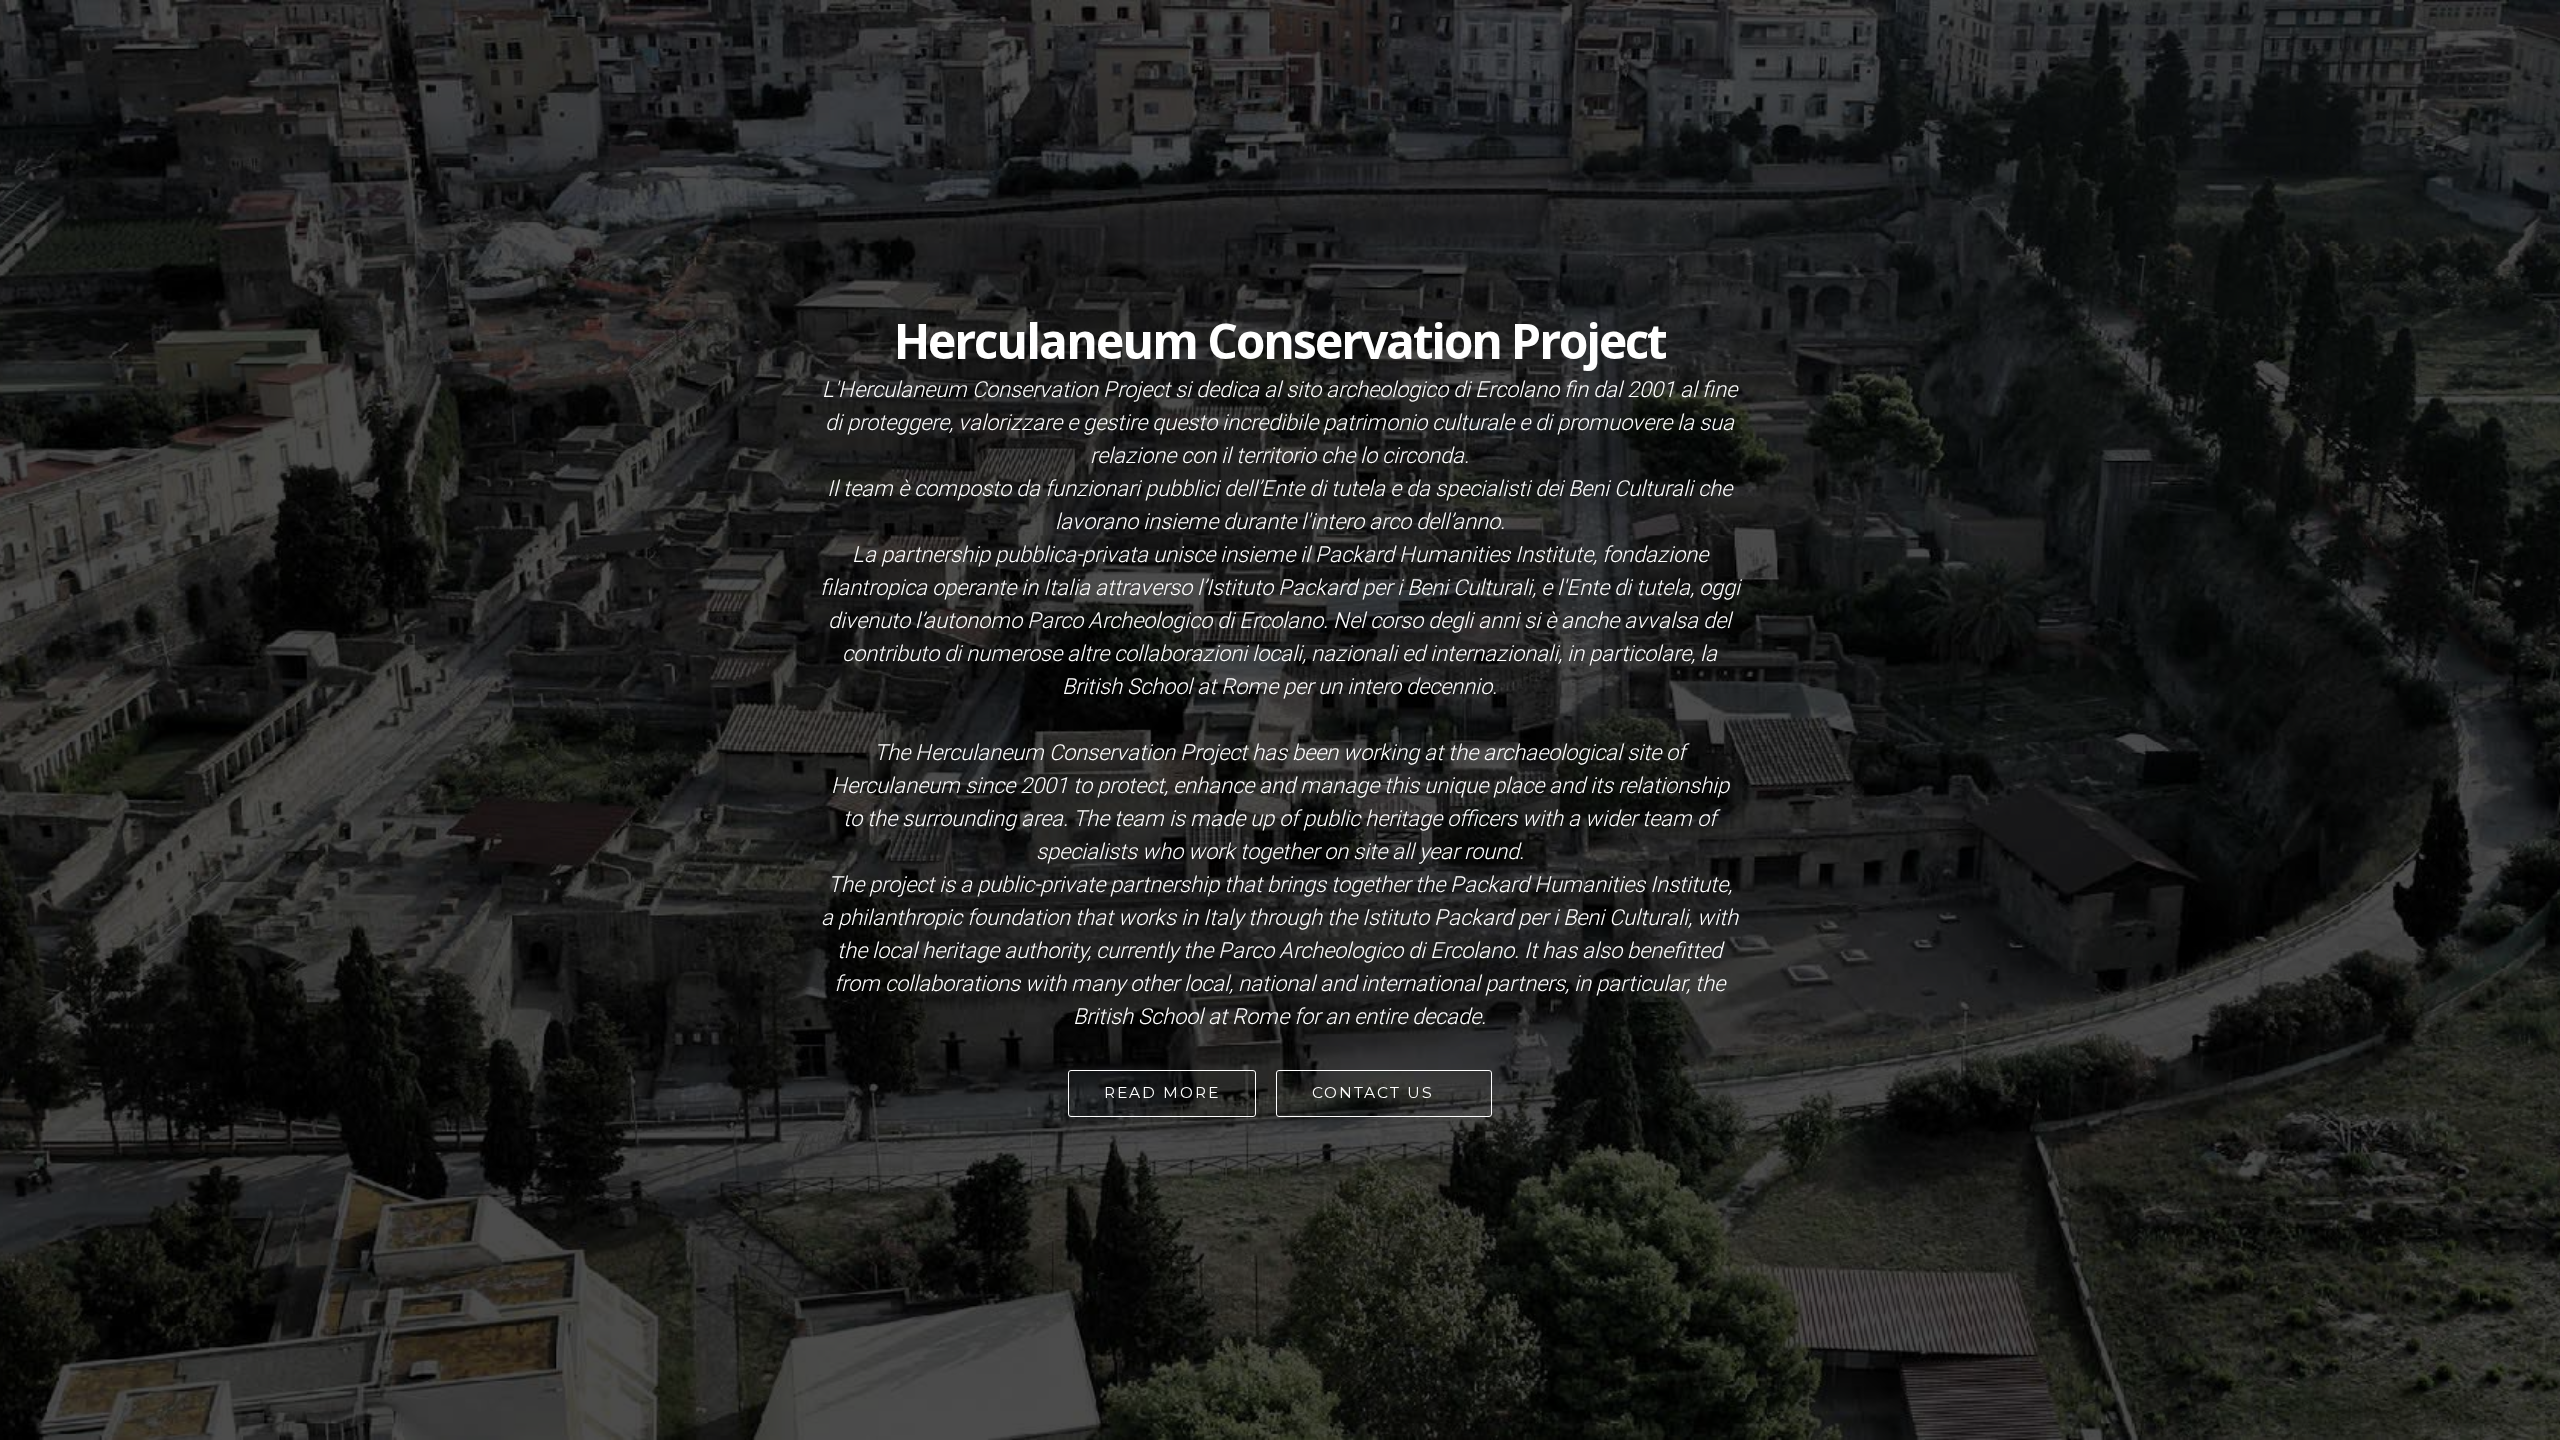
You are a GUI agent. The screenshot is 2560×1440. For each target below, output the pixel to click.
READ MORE (1162, 1092)
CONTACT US (1379, 1092)
